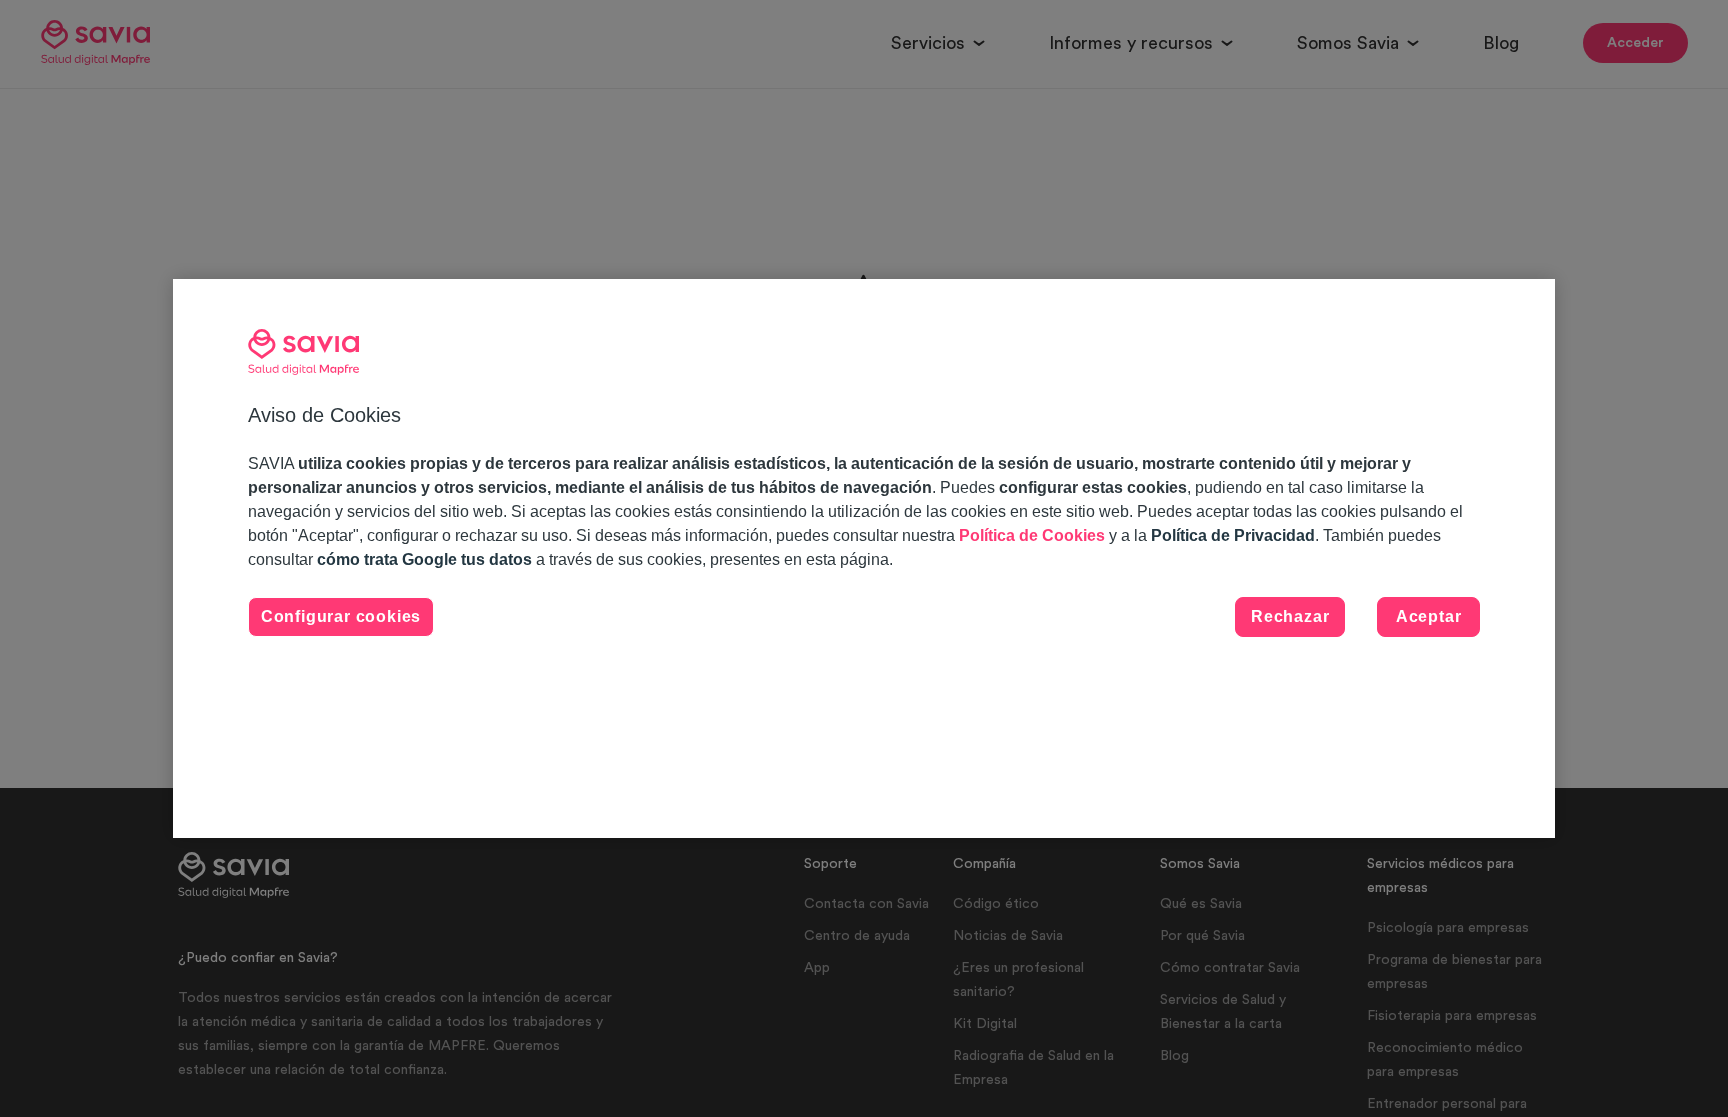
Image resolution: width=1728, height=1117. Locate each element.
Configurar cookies (341, 616)
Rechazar (1290, 616)
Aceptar (1429, 616)
